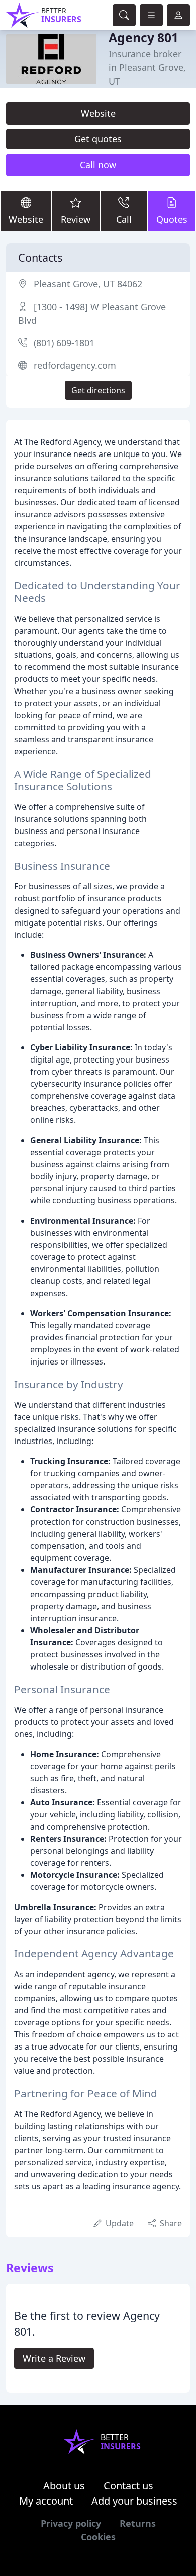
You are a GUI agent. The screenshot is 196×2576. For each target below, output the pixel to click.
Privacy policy (71, 2523)
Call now (98, 165)
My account (46, 2501)
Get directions (98, 390)
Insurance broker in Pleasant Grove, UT (147, 67)
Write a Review (54, 2358)
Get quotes (98, 139)
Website (98, 113)
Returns (138, 2523)
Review (76, 219)
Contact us (128, 2486)
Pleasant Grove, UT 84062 (88, 284)
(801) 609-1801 (64, 343)
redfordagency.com (75, 365)
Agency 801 (143, 37)
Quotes (172, 219)
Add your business (134, 2501)
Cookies (98, 2537)
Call (124, 219)
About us (64, 2486)
